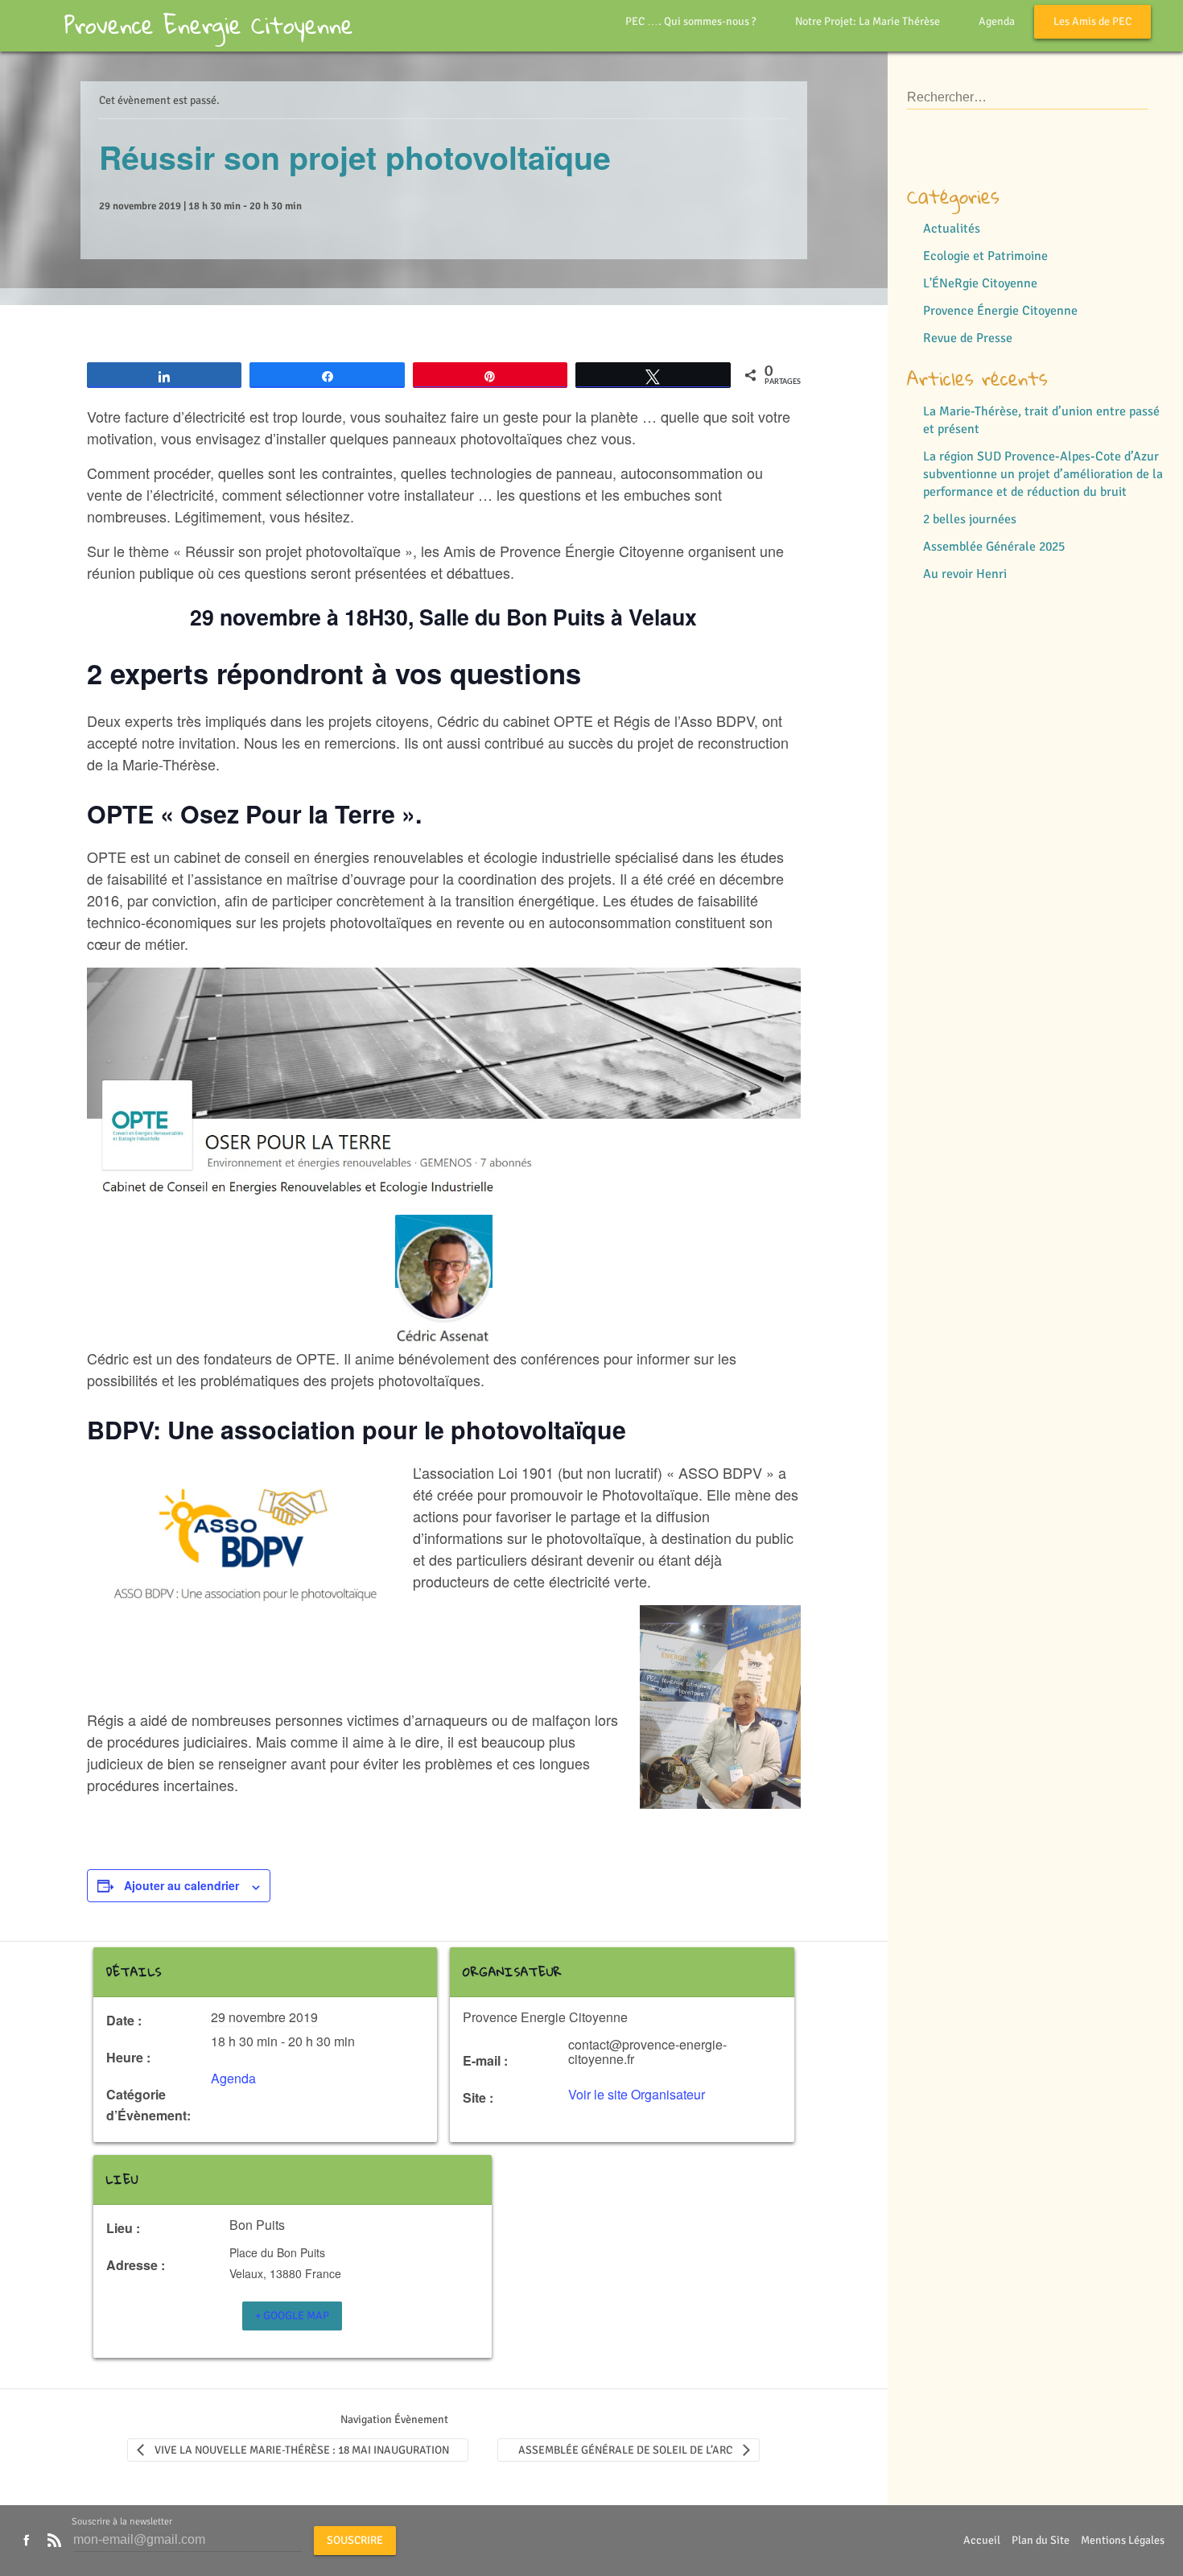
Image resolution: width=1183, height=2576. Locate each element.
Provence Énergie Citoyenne (1000, 311)
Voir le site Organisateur (637, 2094)
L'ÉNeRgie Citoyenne (980, 283)
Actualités (952, 229)
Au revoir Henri (965, 574)
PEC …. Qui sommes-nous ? (691, 21)
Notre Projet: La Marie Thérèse (868, 21)
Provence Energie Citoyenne (209, 25)
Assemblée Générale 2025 (994, 547)
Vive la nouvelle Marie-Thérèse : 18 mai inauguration (302, 2450)
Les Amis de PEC (1092, 21)
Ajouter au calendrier (181, 1885)
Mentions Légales (1123, 2540)
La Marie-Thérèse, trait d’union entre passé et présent (1041, 420)
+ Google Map (292, 2316)
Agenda (997, 21)
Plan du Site (1041, 2540)
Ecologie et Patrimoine (985, 256)
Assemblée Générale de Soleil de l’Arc (625, 2450)
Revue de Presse (968, 338)
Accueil (982, 2540)
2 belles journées (970, 519)
